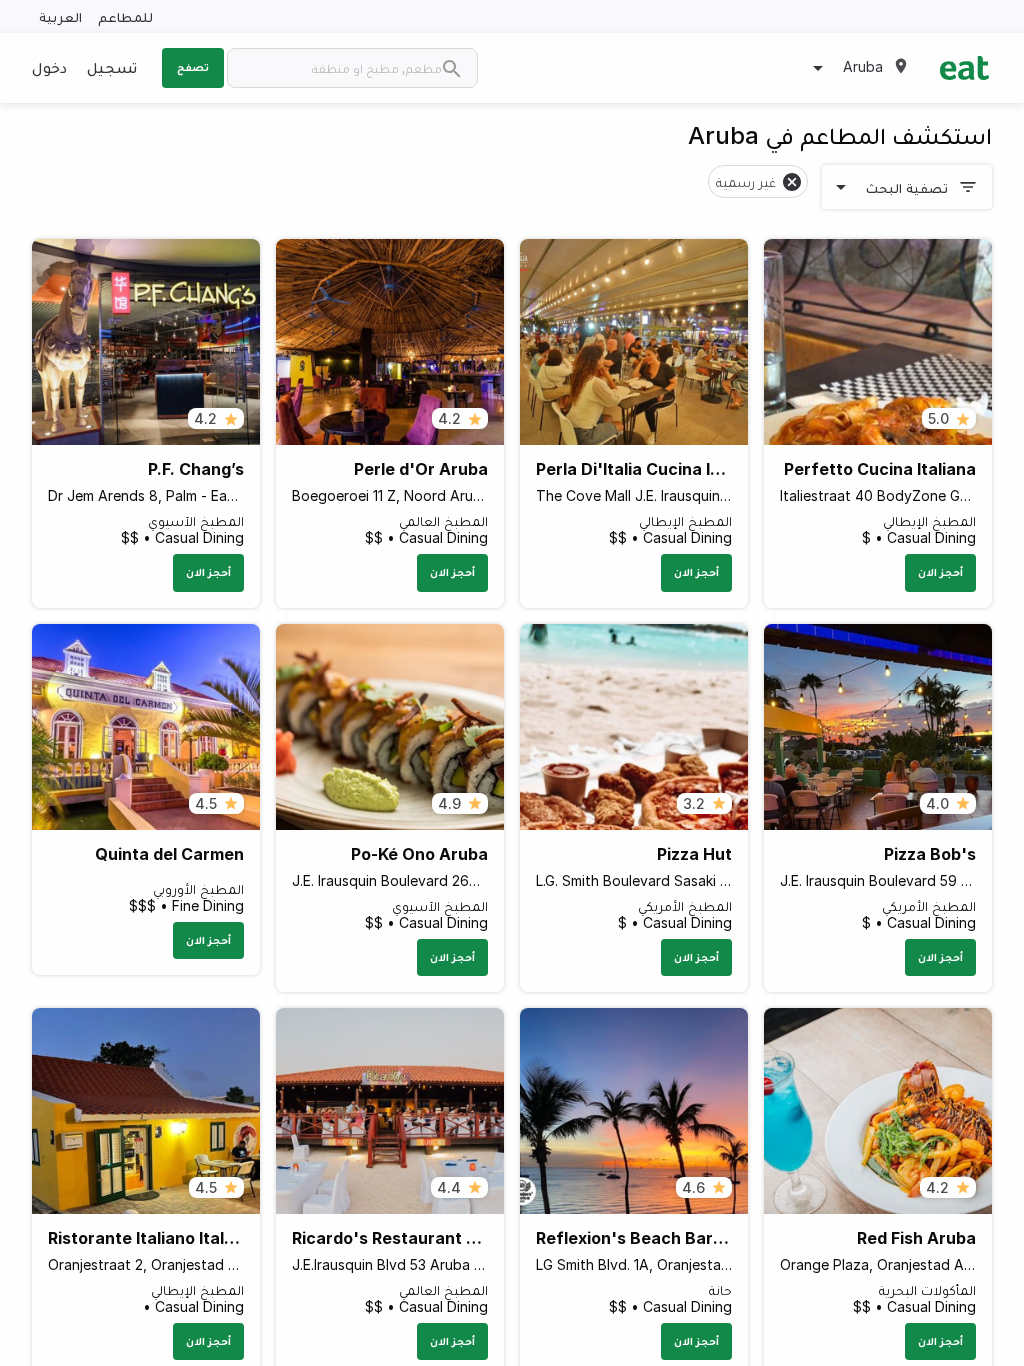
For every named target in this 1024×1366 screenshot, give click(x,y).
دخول (49, 67)
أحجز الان (940, 572)
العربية (60, 16)
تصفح (193, 67)
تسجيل (112, 67)
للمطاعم (125, 16)
